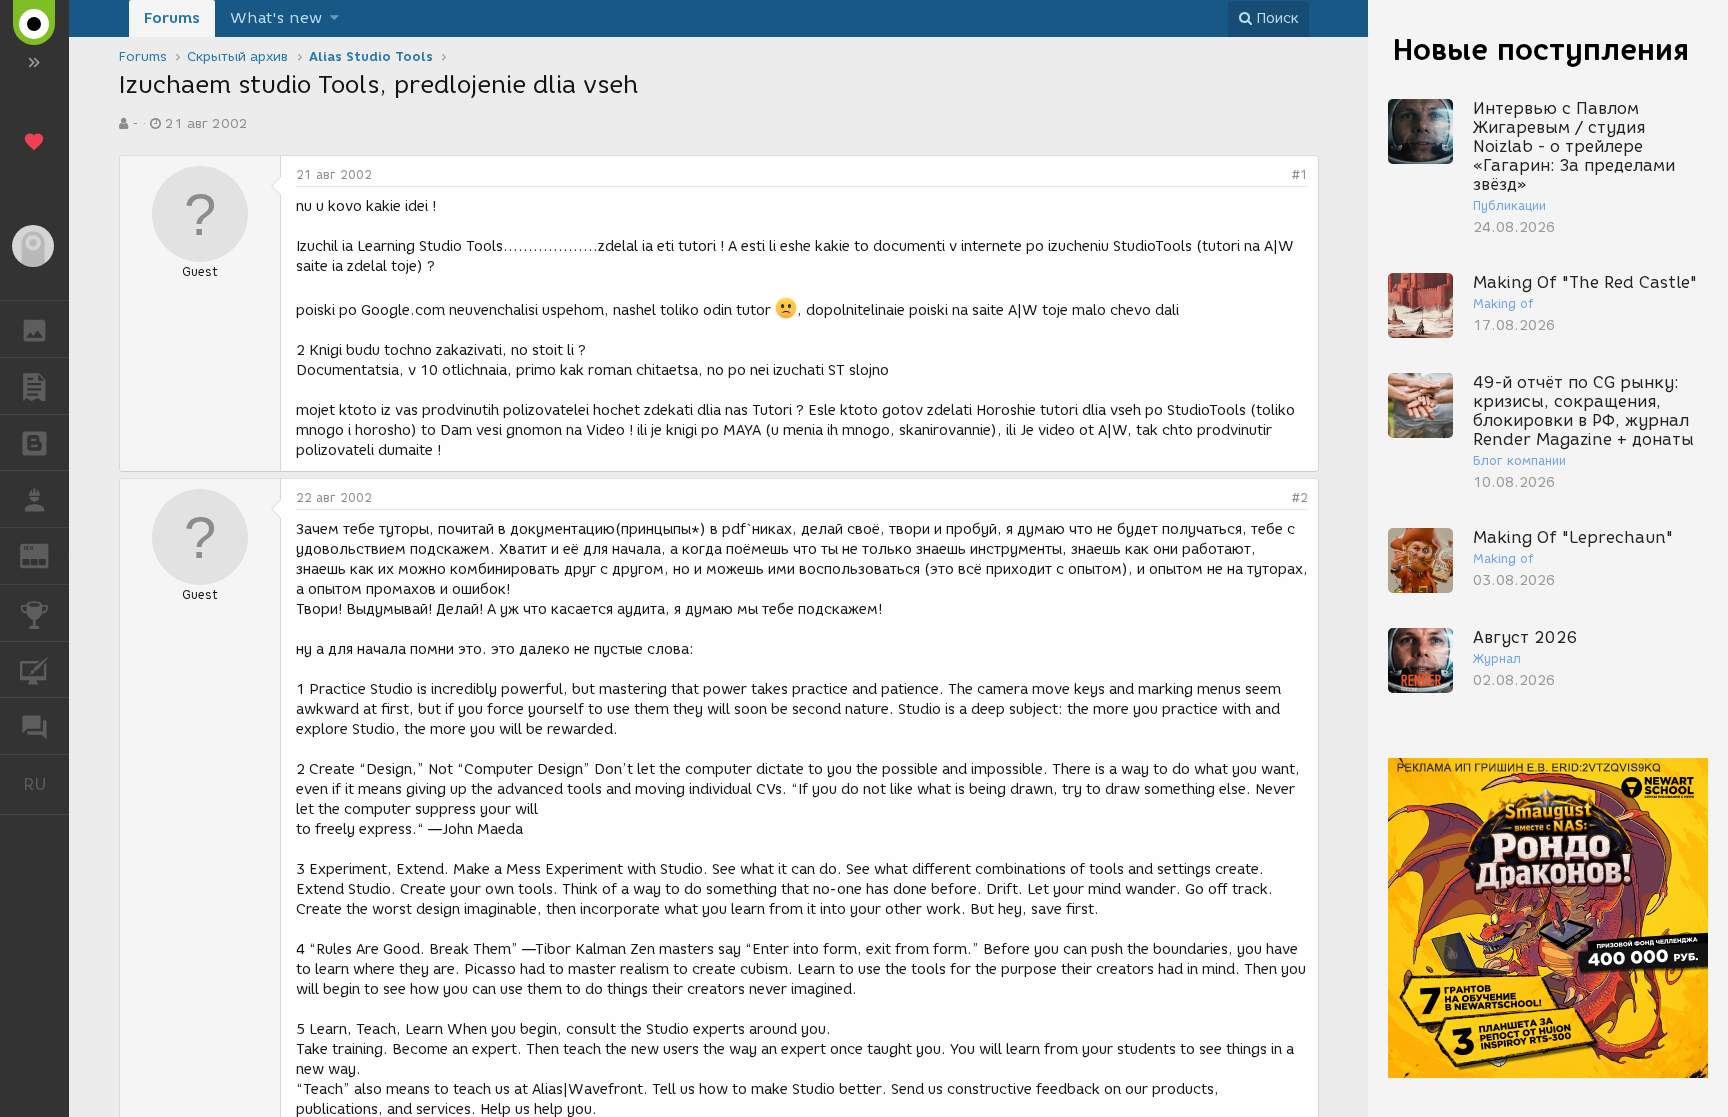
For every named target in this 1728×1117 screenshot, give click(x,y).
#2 (1300, 497)
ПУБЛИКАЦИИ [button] (34, 386)
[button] (334, 18)
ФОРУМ (34, 726)
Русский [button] (46, 784)
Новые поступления (1541, 49)
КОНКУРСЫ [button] (34, 613)
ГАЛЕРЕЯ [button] (34, 329)
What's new (276, 18)
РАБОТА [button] (34, 499)
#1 (1300, 174)
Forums (172, 18)
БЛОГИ (34, 443)
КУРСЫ (34, 670)
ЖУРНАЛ (46, 554)
